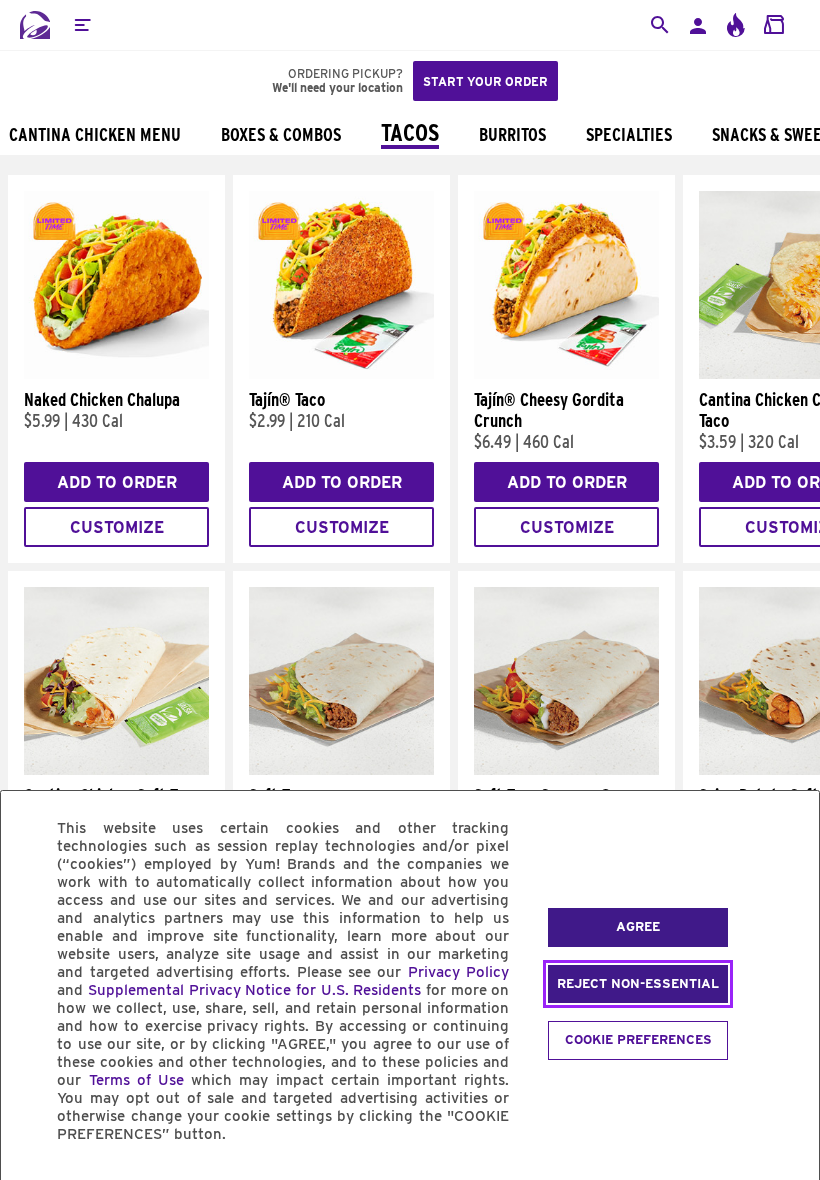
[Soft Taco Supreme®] (566, 770)
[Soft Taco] (341, 770)
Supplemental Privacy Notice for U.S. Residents (254, 990)
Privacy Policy (458, 972)
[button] (82, 25)
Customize (117, 527)
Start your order (485, 81)
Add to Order (117, 482)
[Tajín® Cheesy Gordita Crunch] (566, 374)
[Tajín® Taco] (341, 374)
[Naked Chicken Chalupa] (116, 374)
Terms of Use (136, 1080)
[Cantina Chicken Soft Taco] (116, 770)
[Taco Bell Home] (35, 25)
